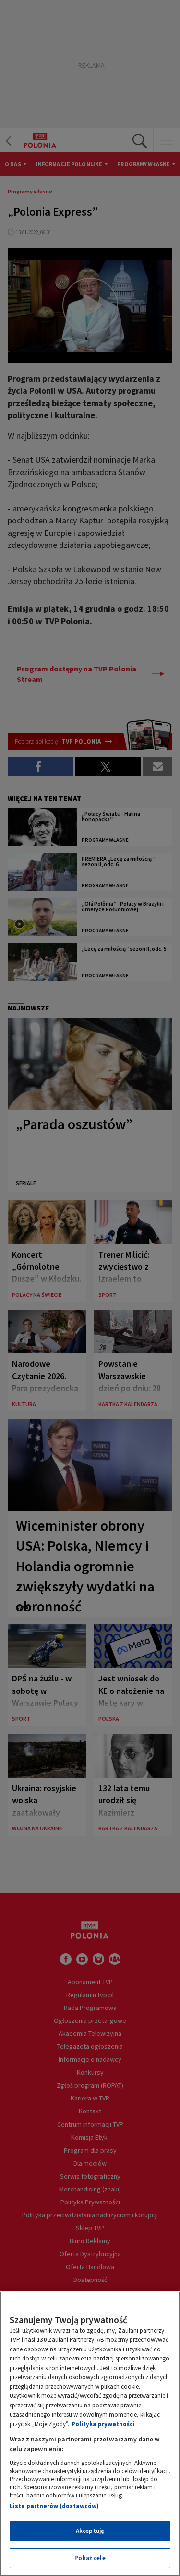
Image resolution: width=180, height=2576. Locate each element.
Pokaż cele (90, 2558)
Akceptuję (90, 2531)
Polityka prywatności (103, 2424)
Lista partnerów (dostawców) (54, 2506)
